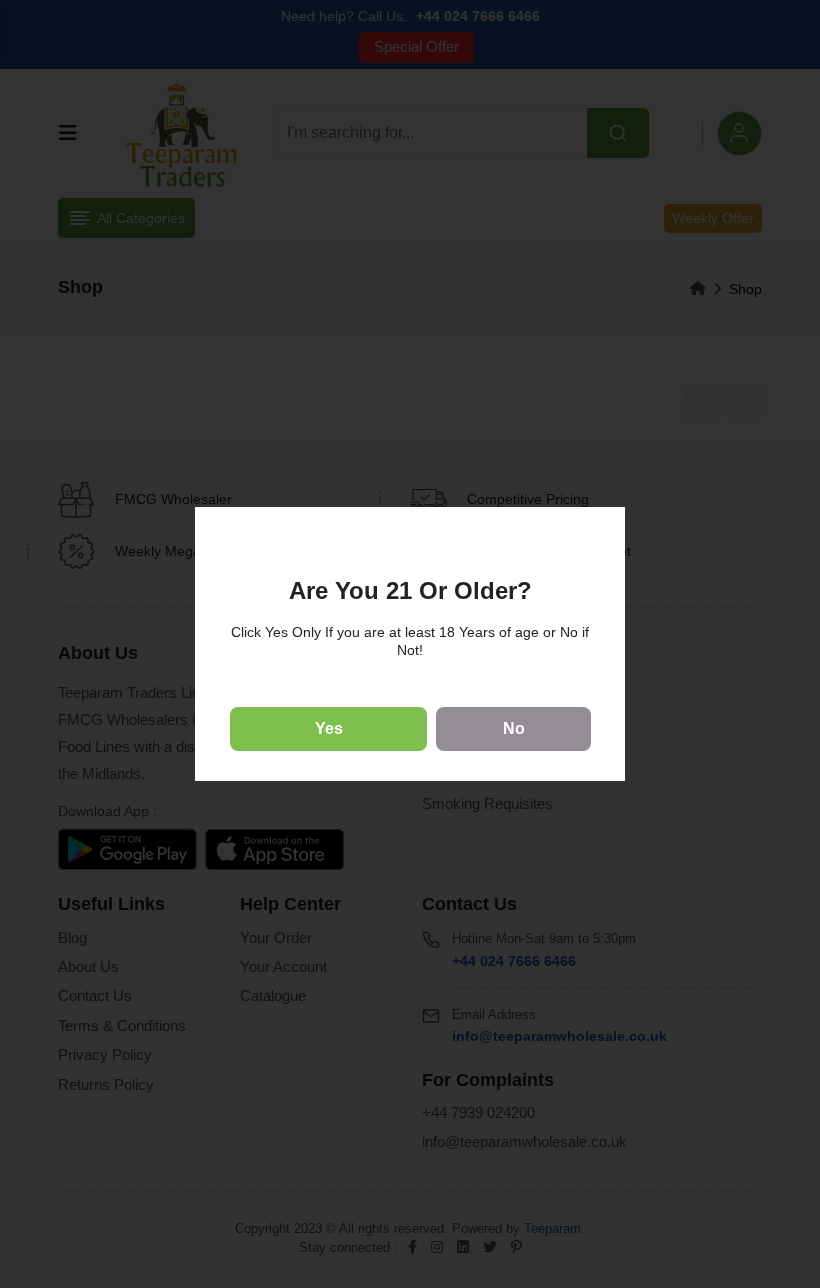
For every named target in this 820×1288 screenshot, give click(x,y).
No (514, 728)
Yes (329, 728)
